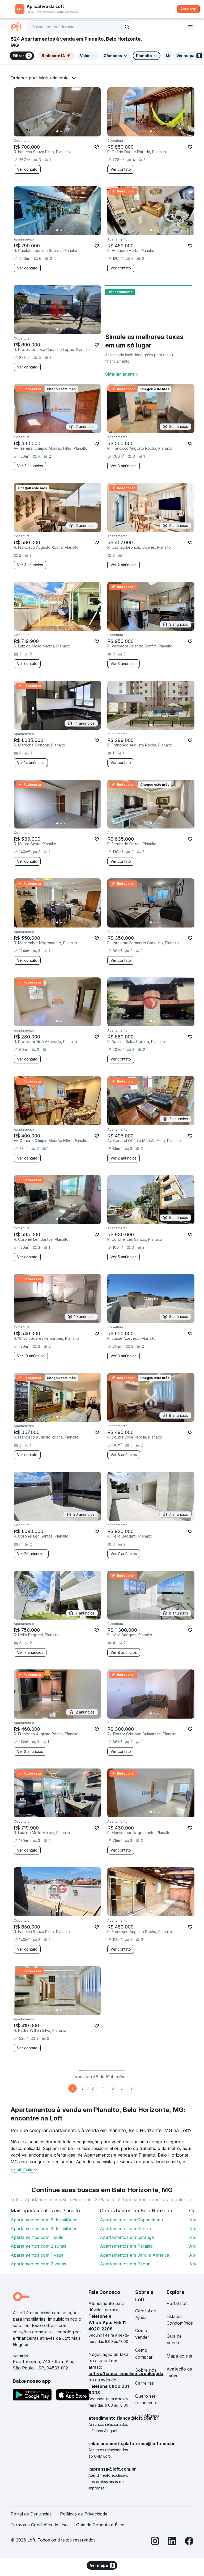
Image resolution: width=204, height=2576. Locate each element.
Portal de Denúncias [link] (31, 2514)
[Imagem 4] (69, 131)
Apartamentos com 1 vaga (37, 2255)
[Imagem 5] (72, 131)
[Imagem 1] (57, 131)
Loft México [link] (147, 2416)
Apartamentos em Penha (125, 2264)
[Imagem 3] (65, 131)
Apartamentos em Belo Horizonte (59, 2200)
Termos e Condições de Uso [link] (39, 2525)
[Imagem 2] (61, 131)
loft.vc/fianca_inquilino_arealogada (126, 2373)
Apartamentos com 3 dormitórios (44, 2229)
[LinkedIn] (172, 2542)
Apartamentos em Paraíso (126, 2246)
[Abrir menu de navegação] (190, 27)
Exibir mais (21, 2169)
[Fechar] (8, 9)
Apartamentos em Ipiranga (127, 2237)
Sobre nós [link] (146, 2370)
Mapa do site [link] (179, 2356)
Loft (14, 2200)
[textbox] (80, 27)
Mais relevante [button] (54, 78)
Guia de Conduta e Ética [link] (100, 2525)
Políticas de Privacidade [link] (84, 2514)
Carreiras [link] (144, 2383)
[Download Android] (32, 2396)
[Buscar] (127, 27)
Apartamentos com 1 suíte (37, 2237)
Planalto (107, 2200)
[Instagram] (155, 2542)
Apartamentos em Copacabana (131, 2220)
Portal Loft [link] (177, 2303)
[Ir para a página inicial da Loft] (18, 27)
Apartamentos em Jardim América (135, 2255)
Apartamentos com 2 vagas (38, 2264)
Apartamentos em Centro (126, 2229)
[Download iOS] (73, 2396)
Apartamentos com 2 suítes (38, 2246)
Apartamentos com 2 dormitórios (44, 2220)
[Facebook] (189, 2542)
